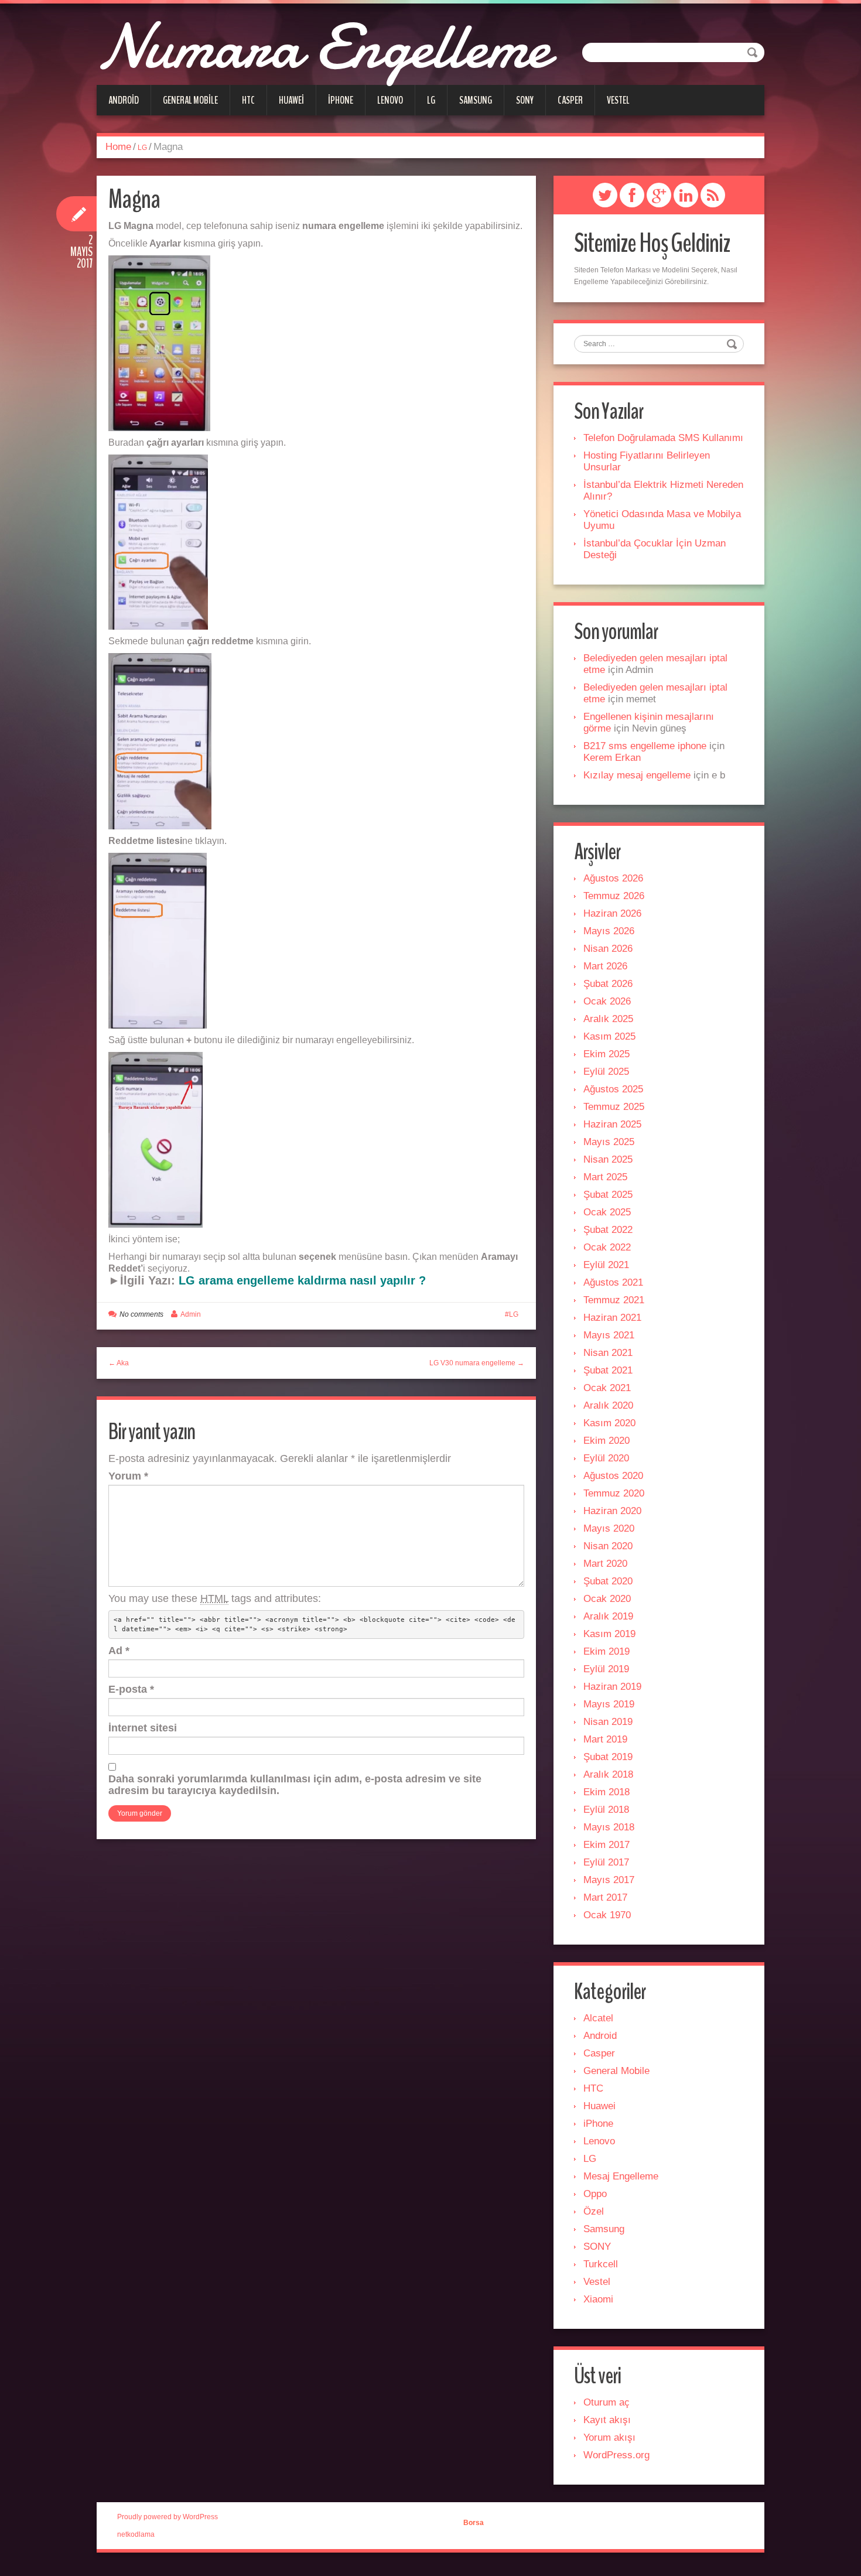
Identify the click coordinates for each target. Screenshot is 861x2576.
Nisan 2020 (608, 1546)
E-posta (131, 1689)
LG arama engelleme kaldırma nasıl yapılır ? (302, 1280)
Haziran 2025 (612, 1124)
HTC (248, 100)
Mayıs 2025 (609, 1142)
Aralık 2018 (608, 1774)
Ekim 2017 (607, 1845)
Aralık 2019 (608, 1616)
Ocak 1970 (607, 1915)
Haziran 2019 (612, 1687)
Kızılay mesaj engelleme (637, 775)
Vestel (618, 100)
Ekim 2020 (607, 1441)
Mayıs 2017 (609, 1880)
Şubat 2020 (608, 1581)
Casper (570, 100)
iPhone (341, 100)
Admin (191, 1314)
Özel (594, 2211)
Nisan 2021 (608, 1353)
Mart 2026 (605, 966)
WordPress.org (616, 2455)
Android (124, 100)
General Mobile (190, 100)
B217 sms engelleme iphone (645, 746)
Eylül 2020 (606, 1458)
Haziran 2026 (612, 913)
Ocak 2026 (607, 1001)
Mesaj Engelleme (621, 2176)
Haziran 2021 (612, 1318)
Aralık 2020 (608, 1405)
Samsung (476, 100)
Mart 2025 (605, 1177)
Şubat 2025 (608, 1195)
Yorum (128, 1476)
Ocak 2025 (607, 1212)
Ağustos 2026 (613, 878)
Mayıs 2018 (609, 1827)
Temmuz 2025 (614, 1107)
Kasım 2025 (609, 1036)
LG (431, 100)
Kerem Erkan (612, 758)
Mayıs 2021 (609, 1335)
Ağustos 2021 (613, 1282)
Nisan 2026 (608, 949)
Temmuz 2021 (614, 1300)
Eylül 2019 (606, 1669)
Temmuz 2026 (614, 896)
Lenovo (390, 100)
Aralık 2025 (608, 1019)
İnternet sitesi (143, 1728)
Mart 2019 (605, 1739)
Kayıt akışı (607, 2420)
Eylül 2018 (606, 1810)
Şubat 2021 (608, 1370)
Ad (119, 1651)
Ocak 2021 (607, 1388)
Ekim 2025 (607, 1054)
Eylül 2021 (606, 1265)
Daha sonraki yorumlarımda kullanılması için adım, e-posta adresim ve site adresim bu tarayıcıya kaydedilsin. (295, 1785)
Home (118, 147)
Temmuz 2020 (614, 1493)
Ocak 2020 (607, 1599)
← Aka (119, 1363)
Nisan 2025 (608, 1159)
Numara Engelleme (323, 47)
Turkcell (601, 2264)
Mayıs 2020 (609, 1528)
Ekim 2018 (607, 1792)
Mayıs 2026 (609, 931)
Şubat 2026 (608, 984)
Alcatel (598, 2018)
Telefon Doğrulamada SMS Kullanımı (663, 438)
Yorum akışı (609, 2437)
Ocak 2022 (607, 1247)
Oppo (595, 2194)
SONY (525, 100)
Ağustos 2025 (613, 1089)
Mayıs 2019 (609, 1704)
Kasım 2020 (609, 1423)
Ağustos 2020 (613, 1476)
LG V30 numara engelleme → (477, 1363)
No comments (141, 1314)
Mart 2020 (605, 1564)
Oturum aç (607, 2402)
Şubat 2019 (608, 1757)
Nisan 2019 (608, 1722)
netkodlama (136, 2534)
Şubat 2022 (608, 1230)
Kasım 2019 (609, 1634)
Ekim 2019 (607, 1651)
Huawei (291, 100)
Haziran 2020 (612, 1511)
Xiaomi (598, 2299)
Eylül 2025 (606, 1072)
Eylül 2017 (606, 1862)
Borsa (474, 2523)
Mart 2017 (605, 1897)
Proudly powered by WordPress (168, 2517)
